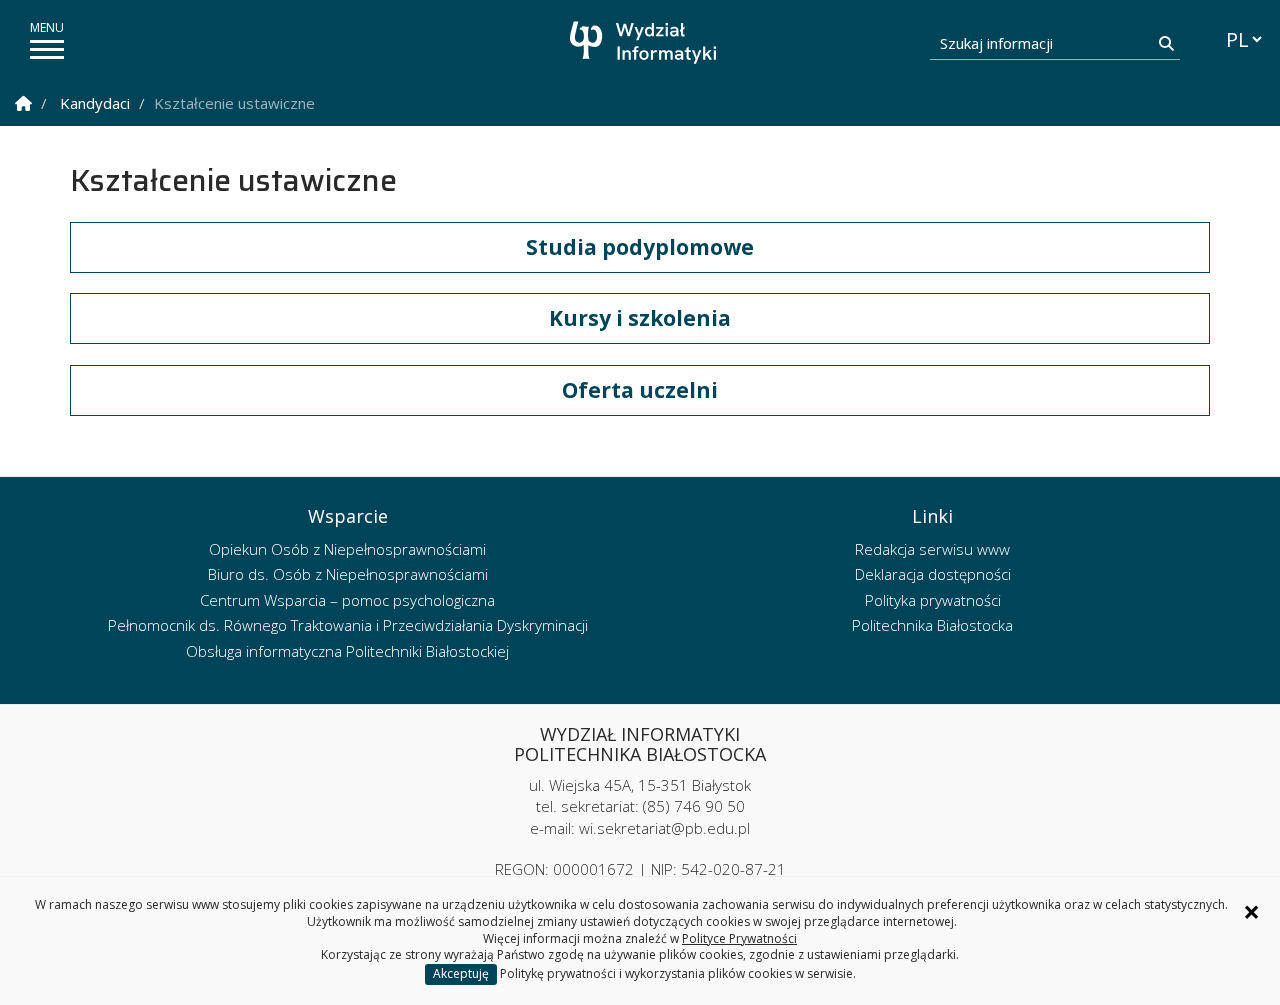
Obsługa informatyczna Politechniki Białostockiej (347, 651)
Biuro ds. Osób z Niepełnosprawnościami (348, 574)
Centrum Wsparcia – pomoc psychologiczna (347, 600)
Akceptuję (461, 973)
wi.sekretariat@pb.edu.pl (664, 828)
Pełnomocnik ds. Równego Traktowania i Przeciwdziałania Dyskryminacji (348, 625)
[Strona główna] (645, 42)
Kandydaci (95, 103)
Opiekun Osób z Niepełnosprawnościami (347, 549)
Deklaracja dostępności (933, 574)
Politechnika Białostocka (932, 625)
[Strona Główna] (23, 103)
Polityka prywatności (933, 600)
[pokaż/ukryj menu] (47, 49)
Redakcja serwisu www (932, 549)
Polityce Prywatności (739, 938)
